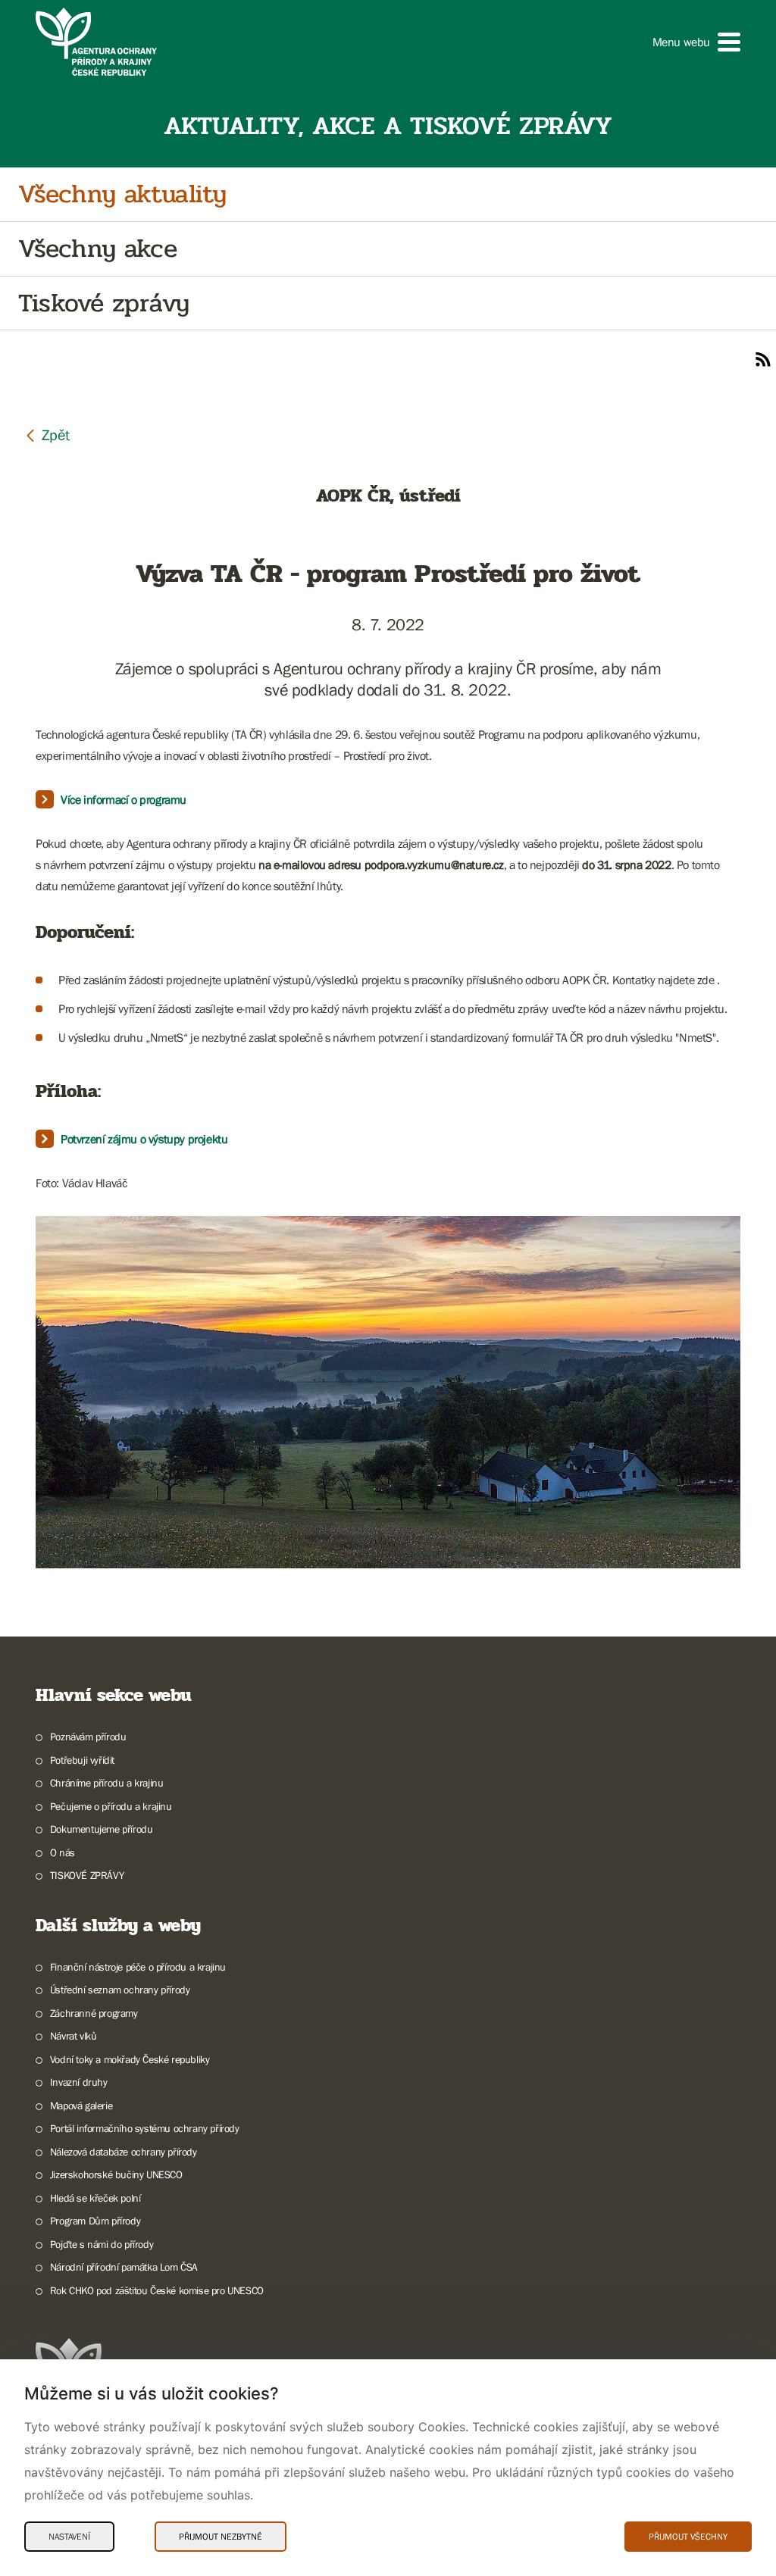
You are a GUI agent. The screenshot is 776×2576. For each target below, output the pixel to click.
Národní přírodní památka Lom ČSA (124, 2267)
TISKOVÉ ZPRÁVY (87, 1875)
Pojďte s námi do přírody (102, 2244)
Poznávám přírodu (88, 1737)
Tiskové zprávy (103, 303)
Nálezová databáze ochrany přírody (124, 2152)
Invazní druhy (79, 2082)
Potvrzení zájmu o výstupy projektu (144, 1139)
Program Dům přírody (95, 2221)
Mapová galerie (81, 2106)
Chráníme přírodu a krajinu (106, 1783)
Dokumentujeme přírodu (101, 1829)
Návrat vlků (73, 2036)
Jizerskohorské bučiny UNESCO (116, 2174)
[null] (47, 435)
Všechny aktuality (122, 194)
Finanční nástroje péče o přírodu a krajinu (138, 1967)
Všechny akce (97, 249)
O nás (63, 1852)
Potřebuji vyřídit (82, 1760)
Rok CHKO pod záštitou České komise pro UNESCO (157, 2290)
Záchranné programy (94, 2013)
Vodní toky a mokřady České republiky (130, 2059)
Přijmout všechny (688, 2537)
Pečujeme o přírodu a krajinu (111, 1806)
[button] (696, 42)
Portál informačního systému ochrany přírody (145, 2128)
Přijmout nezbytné (221, 2537)
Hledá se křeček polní (95, 2198)
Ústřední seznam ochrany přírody (120, 1990)
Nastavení (69, 2537)
